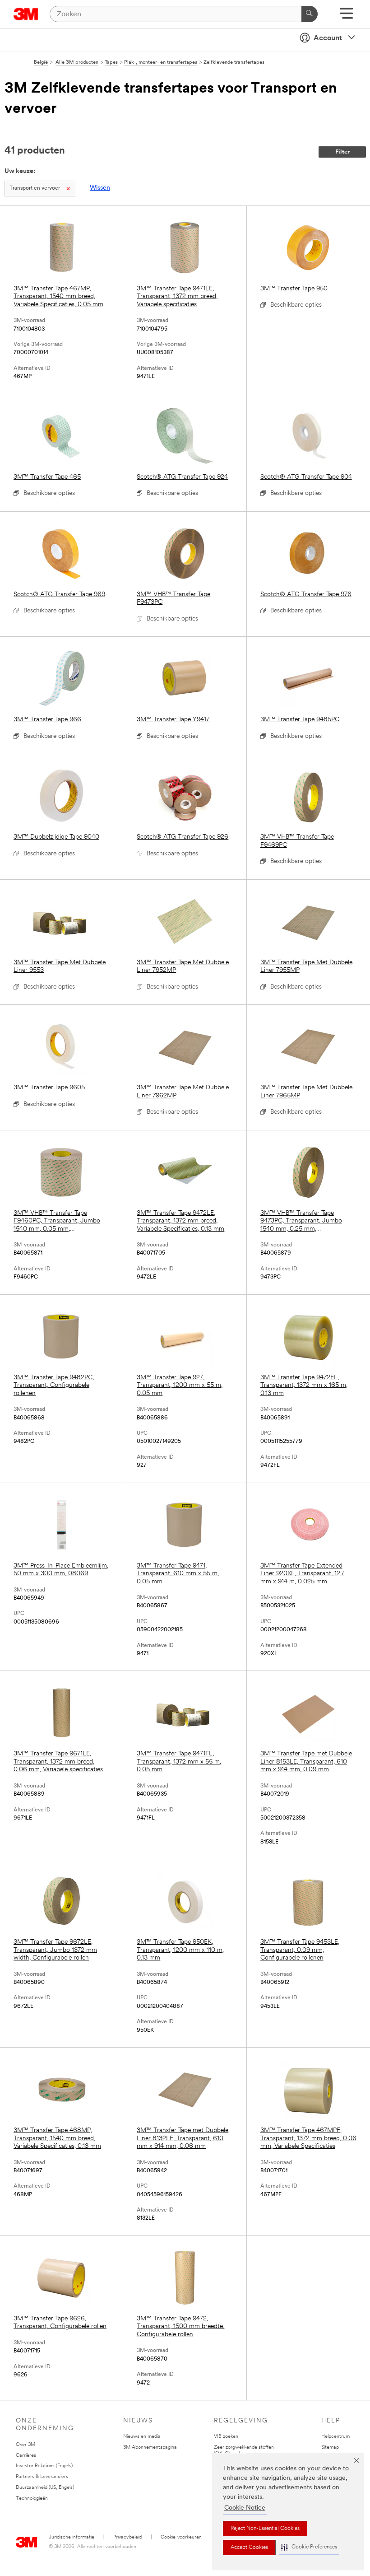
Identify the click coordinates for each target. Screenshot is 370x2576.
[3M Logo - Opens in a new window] (26, 14)
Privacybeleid (127, 2537)
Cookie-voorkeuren (181, 2537)
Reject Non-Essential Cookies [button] (265, 2529)
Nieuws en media (142, 2437)
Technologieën (32, 2499)
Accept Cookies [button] (249, 2548)
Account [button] (328, 38)
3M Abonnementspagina (150, 2448)
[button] (309, 2547)
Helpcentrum (335, 2437)
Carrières (26, 2456)
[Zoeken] (310, 14)
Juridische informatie (72, 2537)
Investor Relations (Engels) (44, 2466)
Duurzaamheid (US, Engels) (45, 2488)
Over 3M (25, 2445)
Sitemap (330, 2448)
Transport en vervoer (35, 188)
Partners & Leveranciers (42, 2477)
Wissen (100, 188)
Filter (342, 152)
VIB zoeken (226, 2437)
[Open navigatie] (346, 16)
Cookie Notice (245, 2508)
